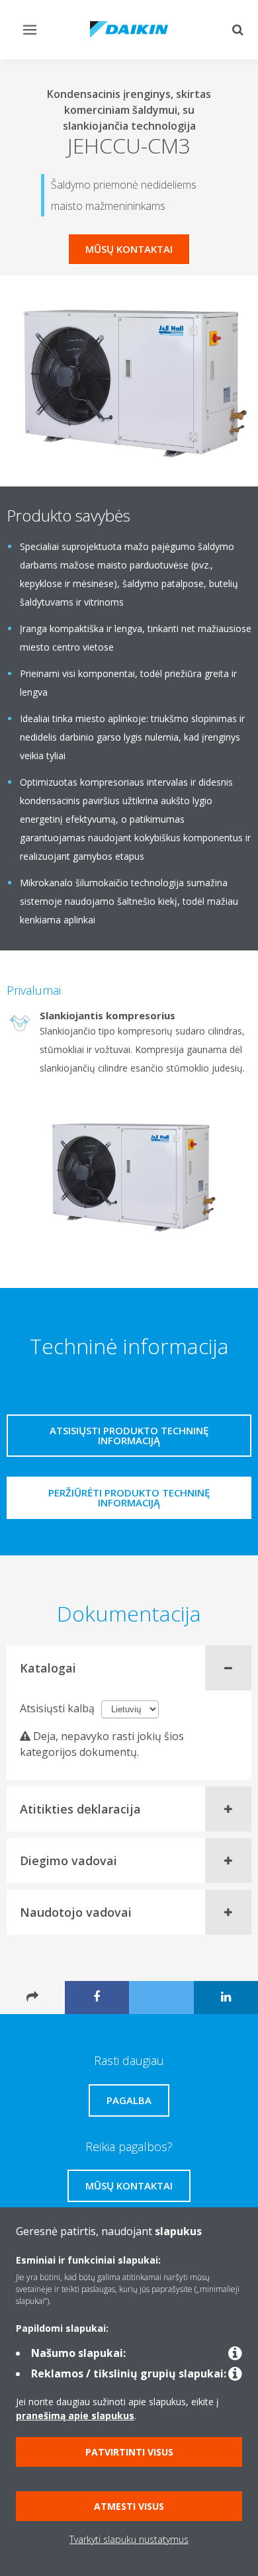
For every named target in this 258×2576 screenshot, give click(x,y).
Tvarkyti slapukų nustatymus (129, 2539)
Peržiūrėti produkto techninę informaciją (129, 1497)
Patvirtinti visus (129, 2452)
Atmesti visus (129, 2506)
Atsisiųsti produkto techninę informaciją (129, 1435)
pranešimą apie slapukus (75, 2415)
